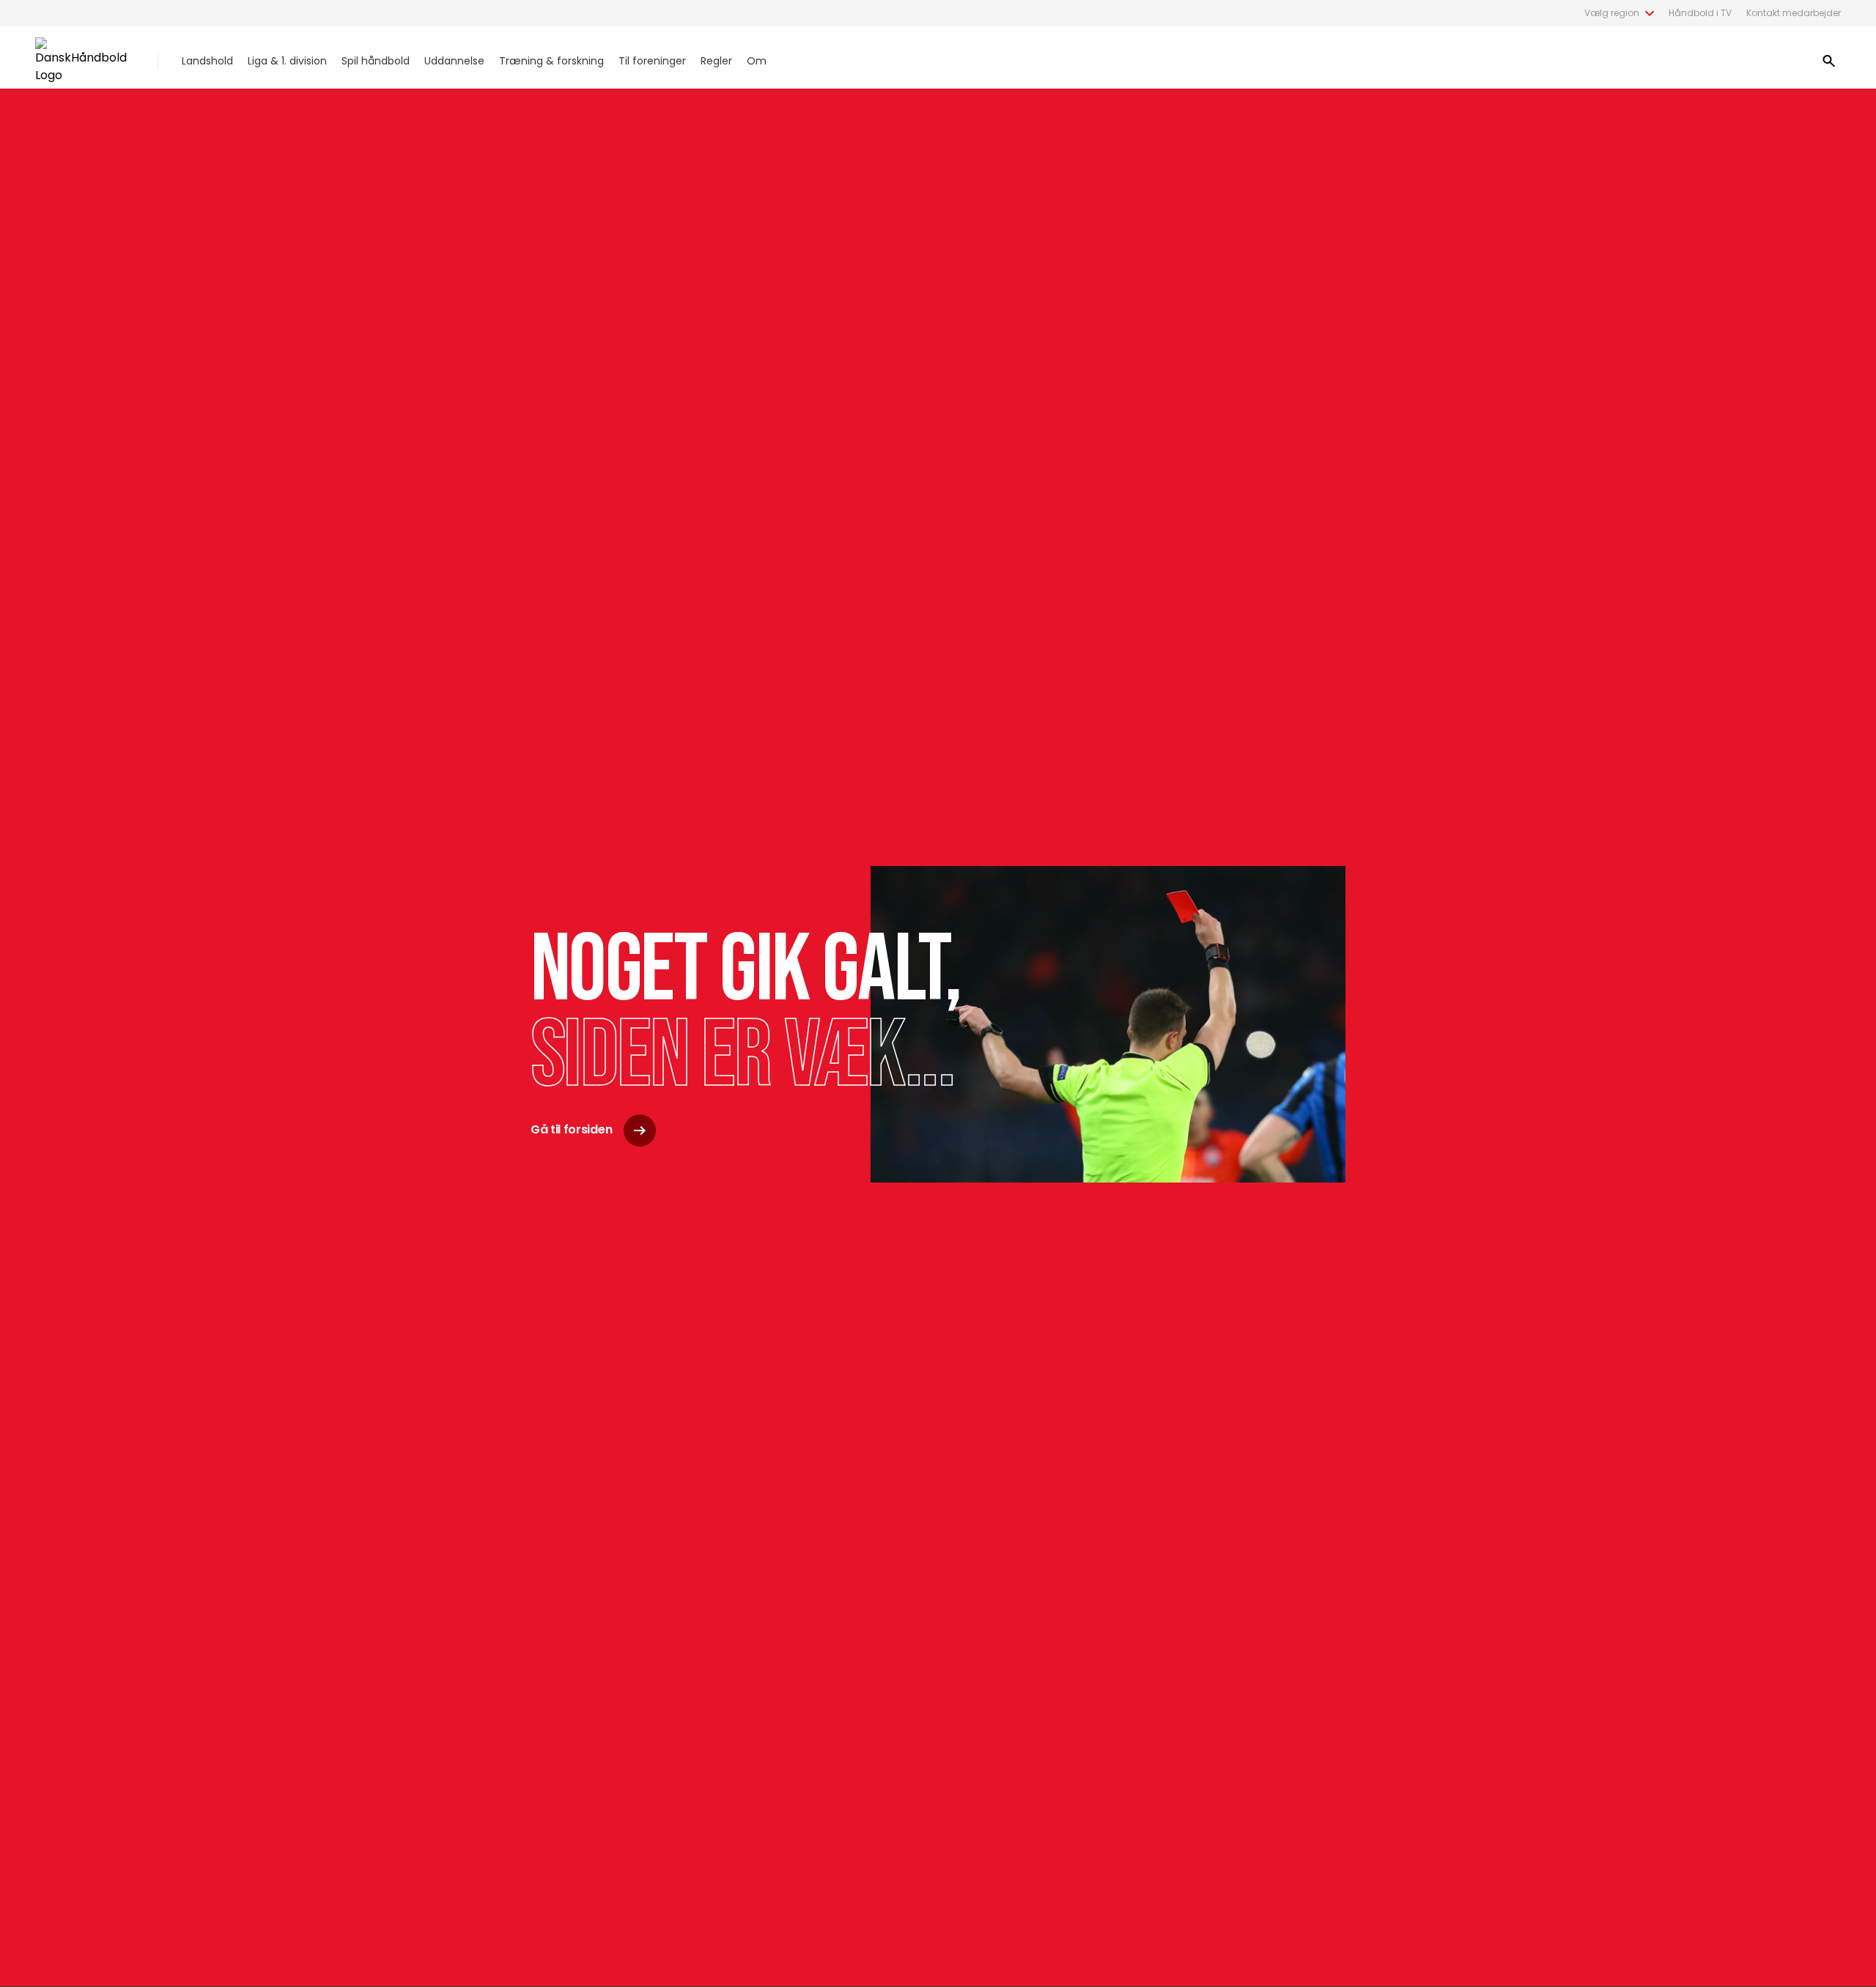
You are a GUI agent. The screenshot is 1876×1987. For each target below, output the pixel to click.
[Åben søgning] (1829, 61)
